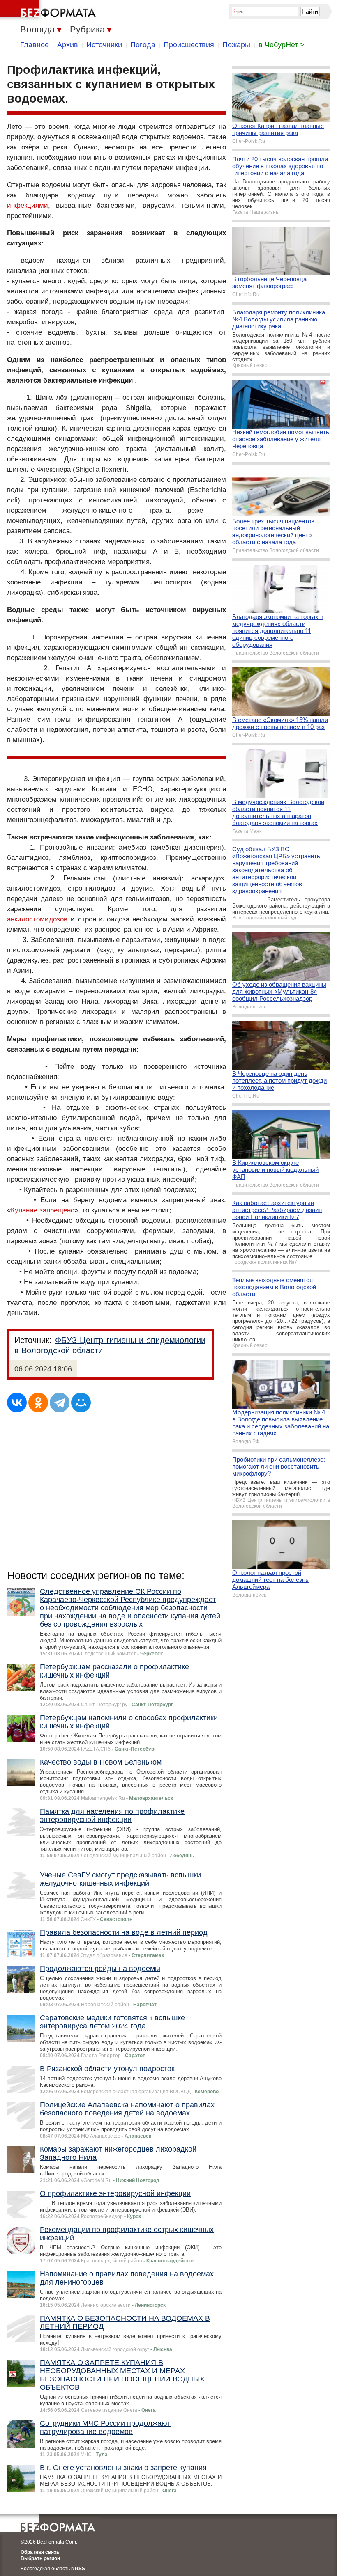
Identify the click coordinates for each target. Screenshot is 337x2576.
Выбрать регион (40, 2558)
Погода (143, 45)
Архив (68, 45)
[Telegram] (60, 1403)
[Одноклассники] (38, 1403)
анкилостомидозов (37, 919)
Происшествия (189, 45)
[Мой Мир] (81, 1403)
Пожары (236, 45)
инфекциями (28, 205)
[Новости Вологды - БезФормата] (49, 10)
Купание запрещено (43, 1210)
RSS (80, 2569)
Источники (104, 45)
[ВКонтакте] (17, 1403)
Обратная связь (40, 2552)
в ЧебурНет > (282, 45)
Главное (35, 45)
